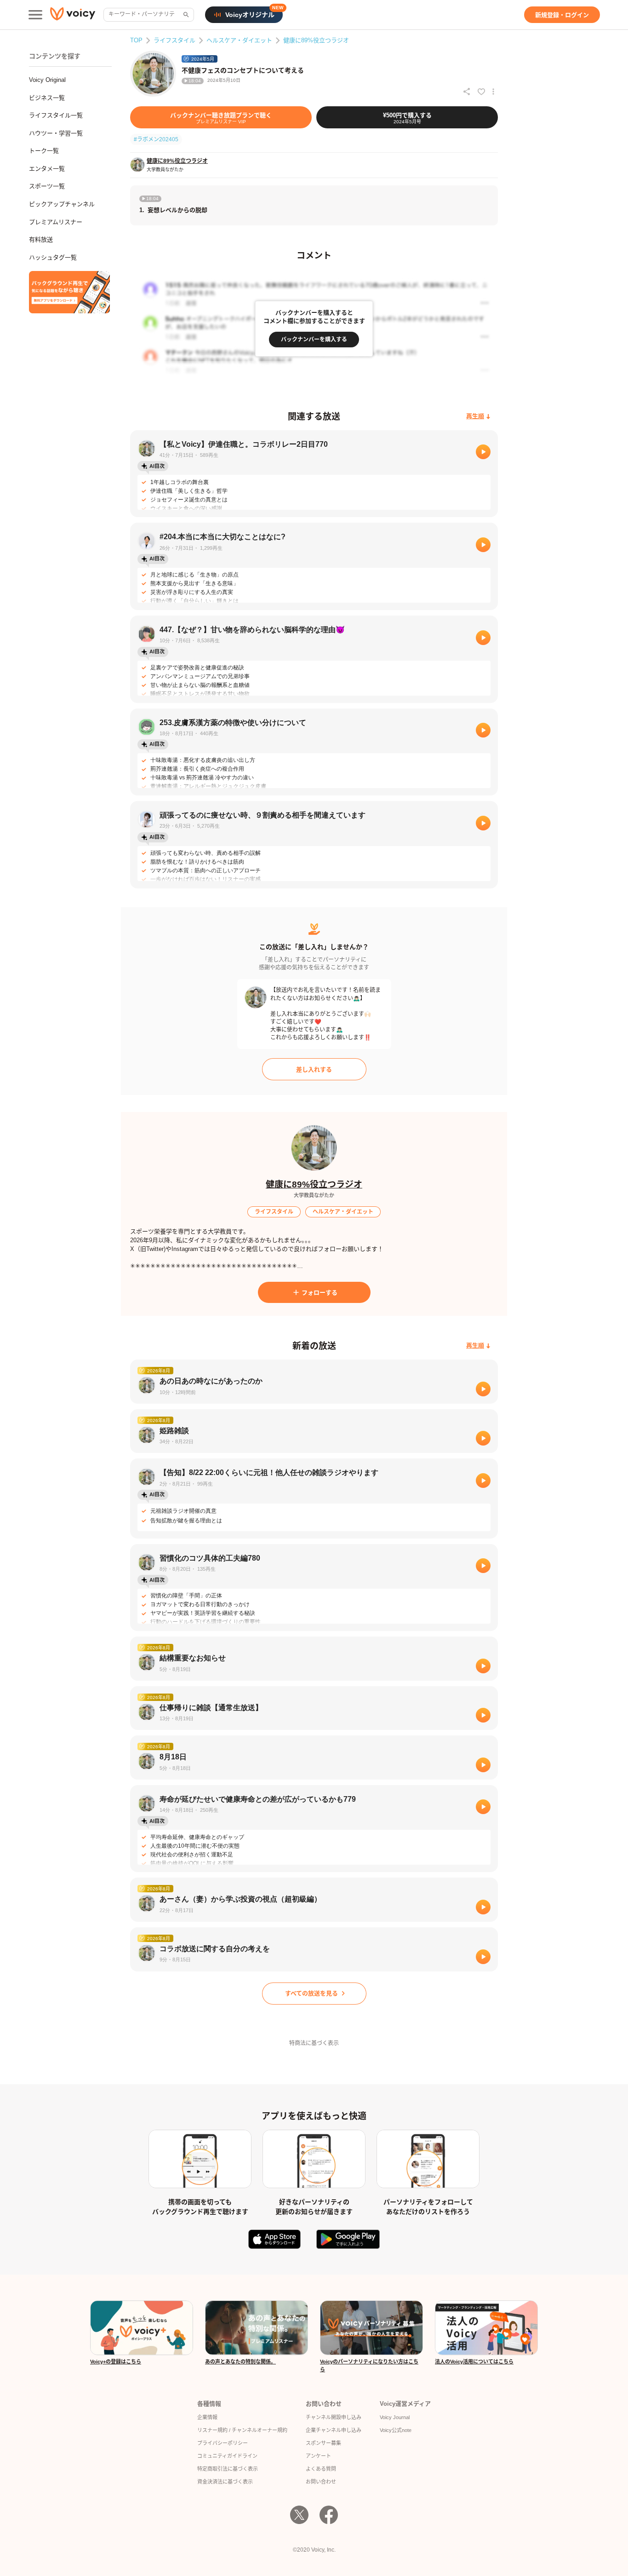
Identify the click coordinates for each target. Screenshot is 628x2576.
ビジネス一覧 (47, 98)
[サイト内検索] (185, 15)
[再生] (483, 452)
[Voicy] (73, 15)
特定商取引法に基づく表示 (228, 2469)
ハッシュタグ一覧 (53, 257)
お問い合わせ (321, 2482)
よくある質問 (321, 2469)
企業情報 (207, 2417)
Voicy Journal (395, 2417)
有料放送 (41, 239)
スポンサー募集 (323, 2443)
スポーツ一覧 (47, 186)
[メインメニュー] (35, 15)
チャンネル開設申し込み (334, 2417)
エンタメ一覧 (47, 169)
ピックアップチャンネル (62, 204)
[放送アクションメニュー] (493, 92)
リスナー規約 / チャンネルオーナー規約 (242, 2430)
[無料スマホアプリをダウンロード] (69, 292)
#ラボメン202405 (156, 139)
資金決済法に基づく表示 (225, 2482)
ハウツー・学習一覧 (56, 133)
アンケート (318, 2456)
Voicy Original (47, 80)
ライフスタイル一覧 (56, 115)
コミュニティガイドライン (227, 2456)
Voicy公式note (396, 2430)
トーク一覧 (44, 151)
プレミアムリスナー (56, 222)
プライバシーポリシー (223, 2443)
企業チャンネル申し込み (334, 2430)
